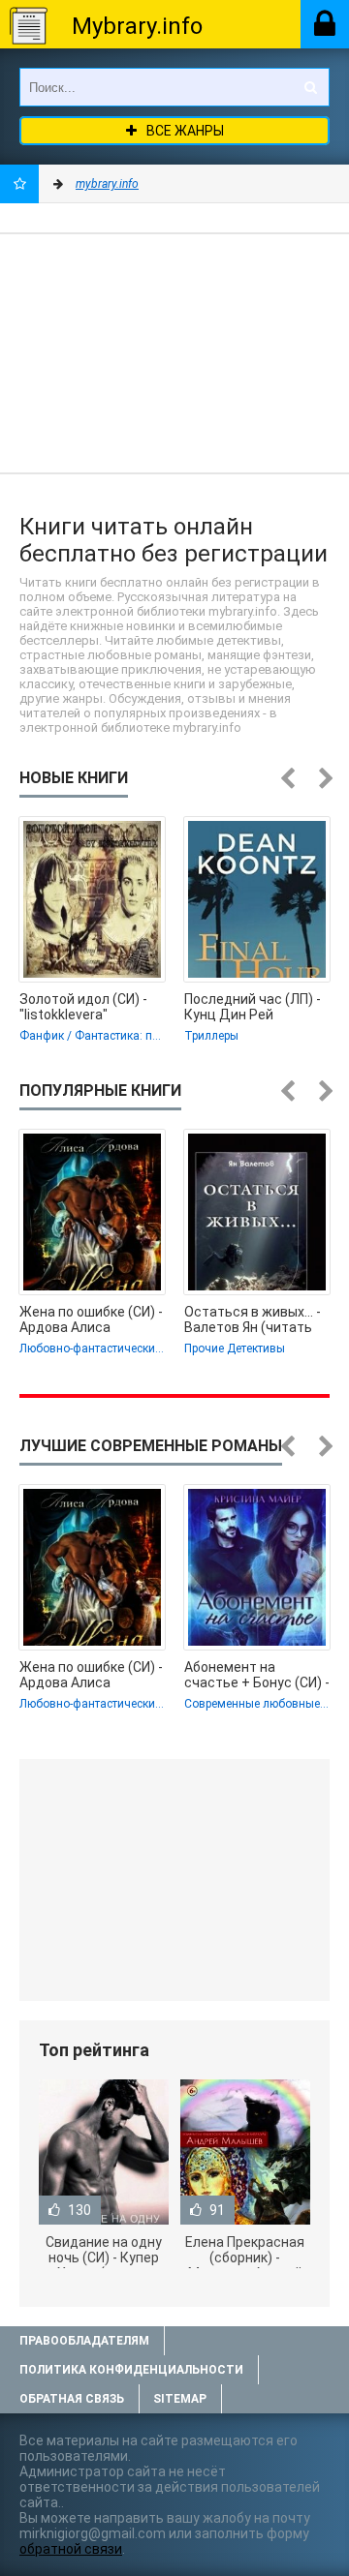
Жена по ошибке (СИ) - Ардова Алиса (91, 1319)
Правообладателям (84, 2341)
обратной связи (71, 2549)
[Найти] (310, 87)
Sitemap (180, 2399)
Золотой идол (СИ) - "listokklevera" (83, 1007)
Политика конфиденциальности (131, 2370)
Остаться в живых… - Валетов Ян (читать (253, 1319)
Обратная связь (72, 2399)
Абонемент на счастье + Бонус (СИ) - (257, 1675)
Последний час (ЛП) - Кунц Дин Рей (253, 1007)
